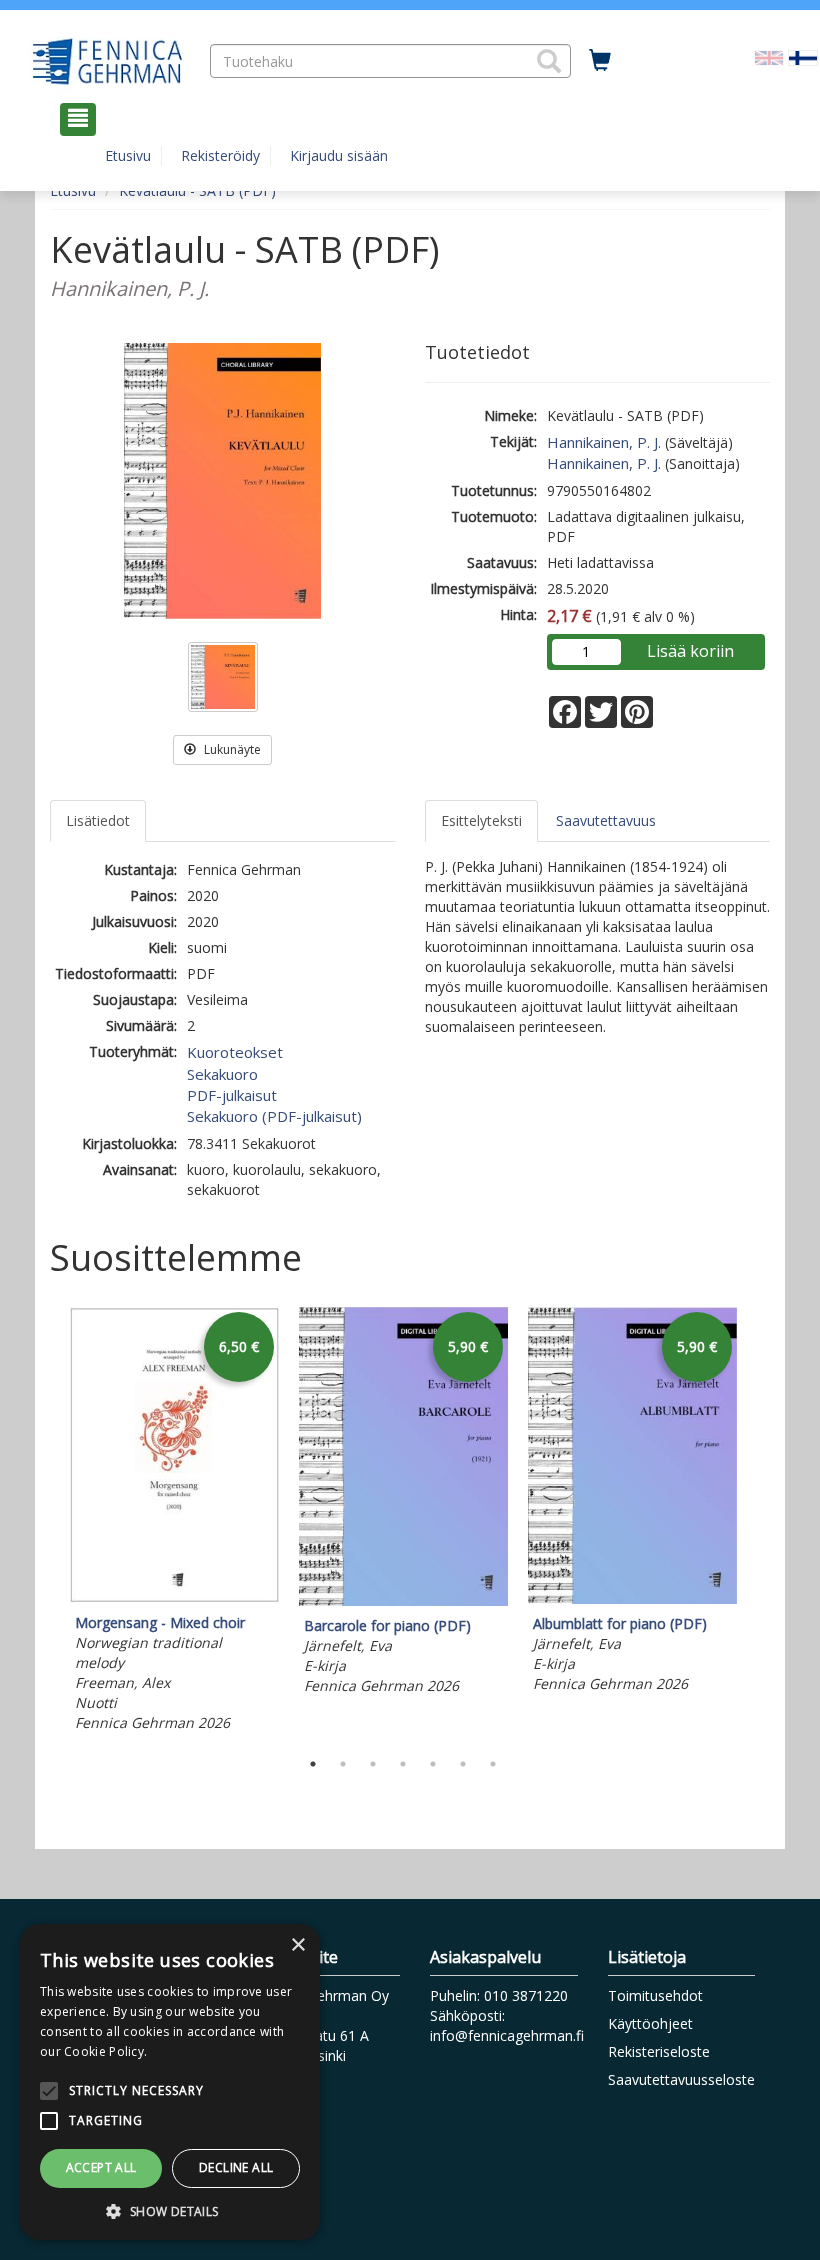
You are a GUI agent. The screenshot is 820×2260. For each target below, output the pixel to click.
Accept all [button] (101, 2167)
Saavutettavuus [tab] (606, 820)
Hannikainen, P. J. (604, 442)
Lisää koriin (690, 651)
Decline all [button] (236, 2167)
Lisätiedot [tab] (98, 820)
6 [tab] (463, 1764)
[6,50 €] (174, 1597)
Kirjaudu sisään (339, 155)
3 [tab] (373, 1764)
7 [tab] (493, 1764)
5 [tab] (433, 1764)
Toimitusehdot (655, 1995)
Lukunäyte (231, 749)
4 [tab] (403, 1764)
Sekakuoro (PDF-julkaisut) (274, 1116)
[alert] (170, 2082)
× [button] (297, 1945)
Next (760, 1523)
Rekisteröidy (220, 155)
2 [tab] (343, 1764)
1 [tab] (313, 1764)
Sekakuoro (222, 1074)
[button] (549, 61)
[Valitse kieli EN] (769, 55)
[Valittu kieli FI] (803, 55)
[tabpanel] (174, 1522)
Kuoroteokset (235, 1052)
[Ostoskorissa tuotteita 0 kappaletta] (600, 61)
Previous (45, 1523)
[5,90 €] (403, 1600)
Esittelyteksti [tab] (481, 820)
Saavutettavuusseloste (681, 2079)
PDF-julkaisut (232, 1095)
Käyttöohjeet (650, 2023)
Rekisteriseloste (659, 2051)
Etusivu (128, 155)
